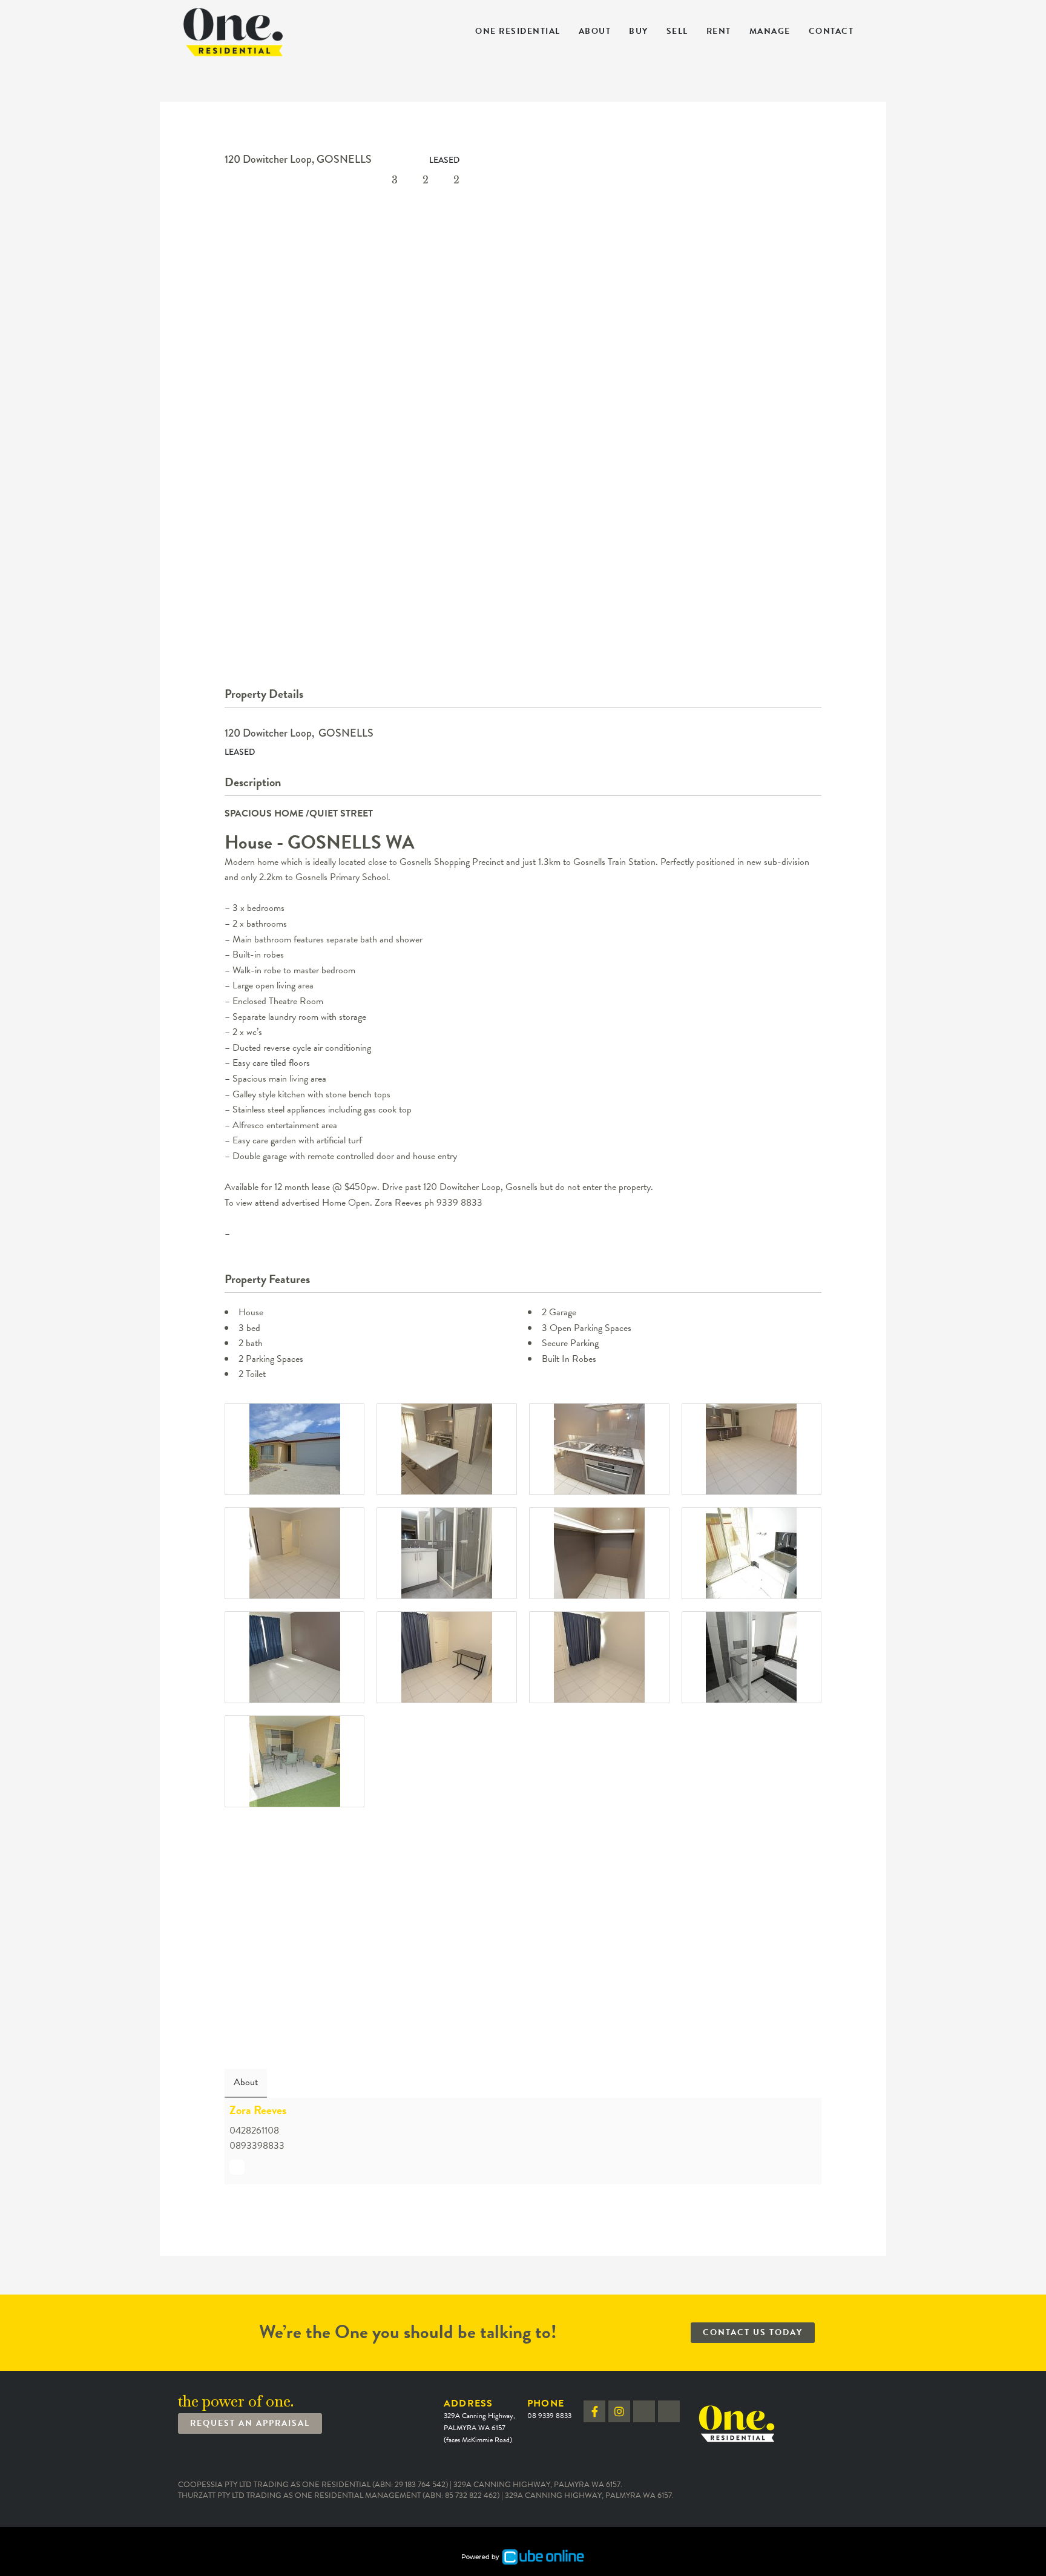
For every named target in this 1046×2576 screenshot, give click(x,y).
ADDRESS (479, 2421)
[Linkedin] (644, 2411)
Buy (639, 31)
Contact (831, 31)
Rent (719, 31)
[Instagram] (619, 2411)
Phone (549, 2409)
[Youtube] (669, 2411)
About (595, 31)
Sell (677, 31)
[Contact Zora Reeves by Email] (237, 2167)
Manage (770, 31)
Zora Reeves (258, 2110)
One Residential (518, 31)
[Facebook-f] (594, 2411)
